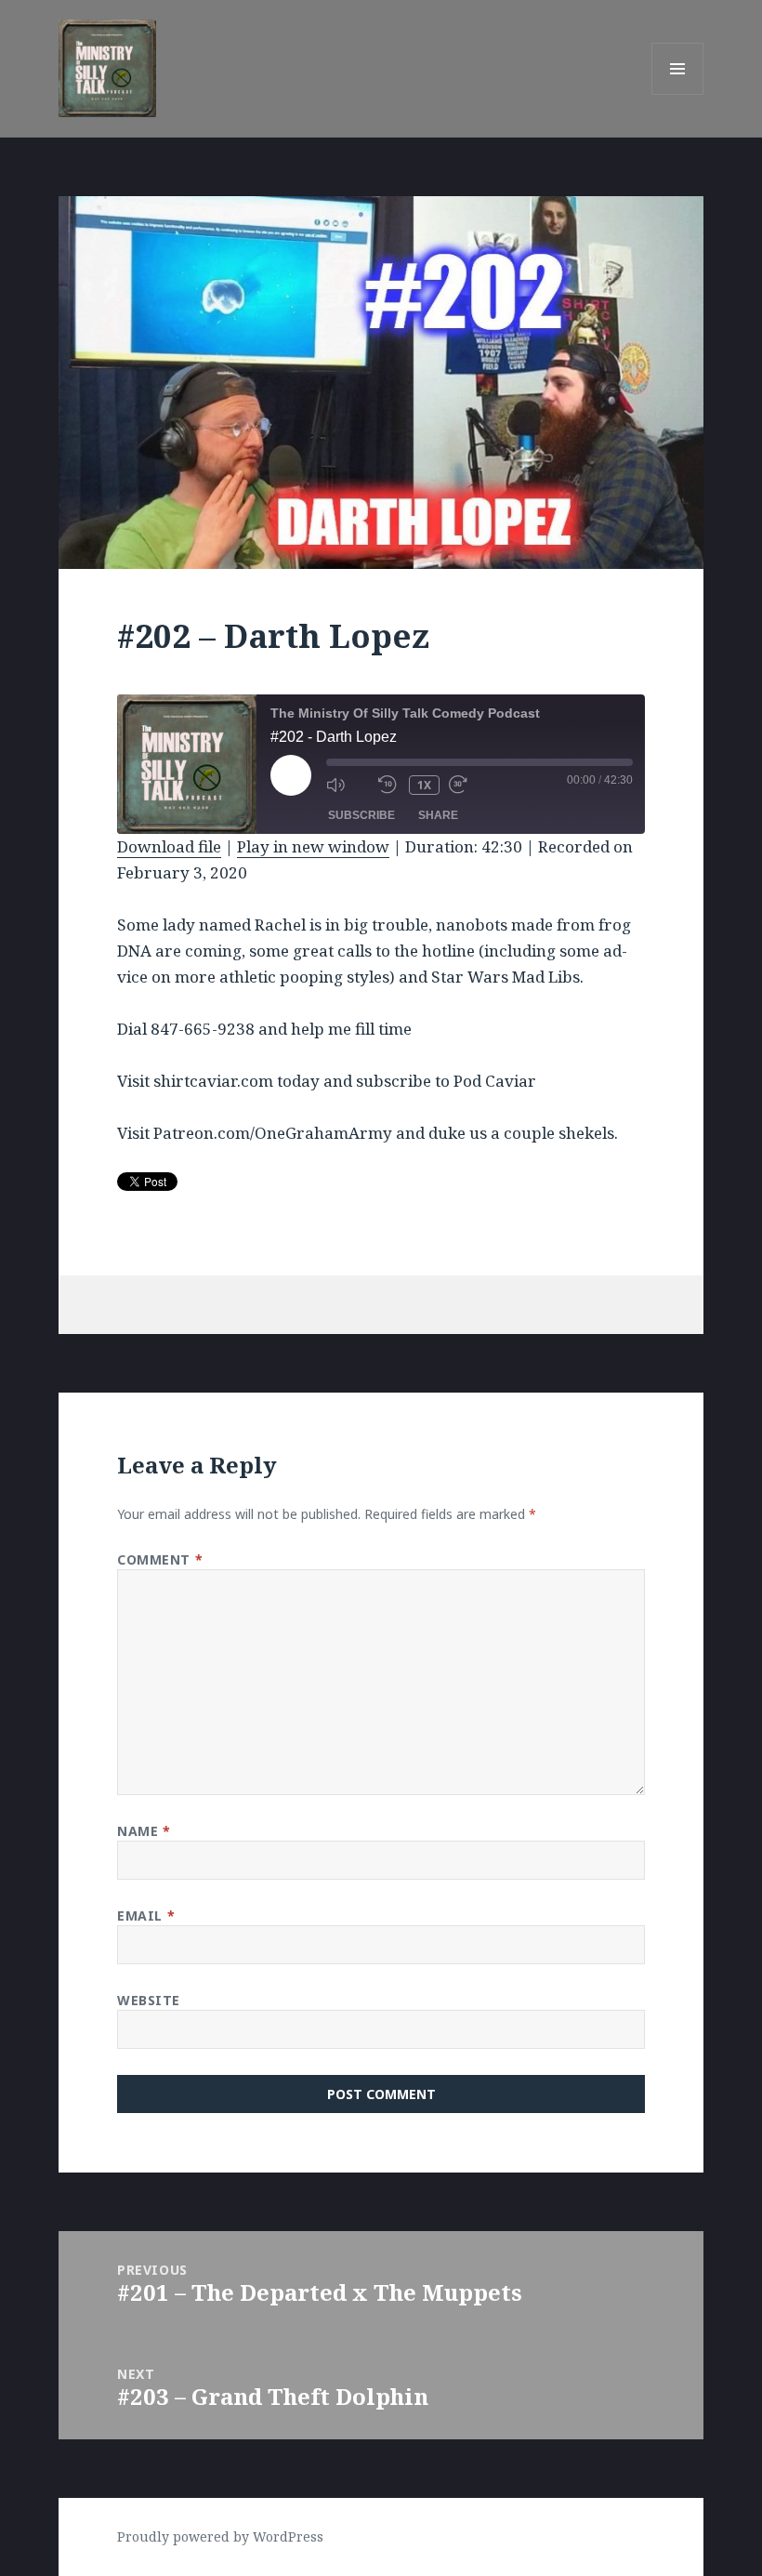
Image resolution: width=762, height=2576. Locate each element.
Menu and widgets (678, 94)
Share (438, 815)
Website (149, 2000)
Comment (160, 1559)
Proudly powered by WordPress (220, 2536)
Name (144, 1831)
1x (424, 785)
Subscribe (361, 815)
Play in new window (313, 846)
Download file (169, 846)
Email (146, 1915)
